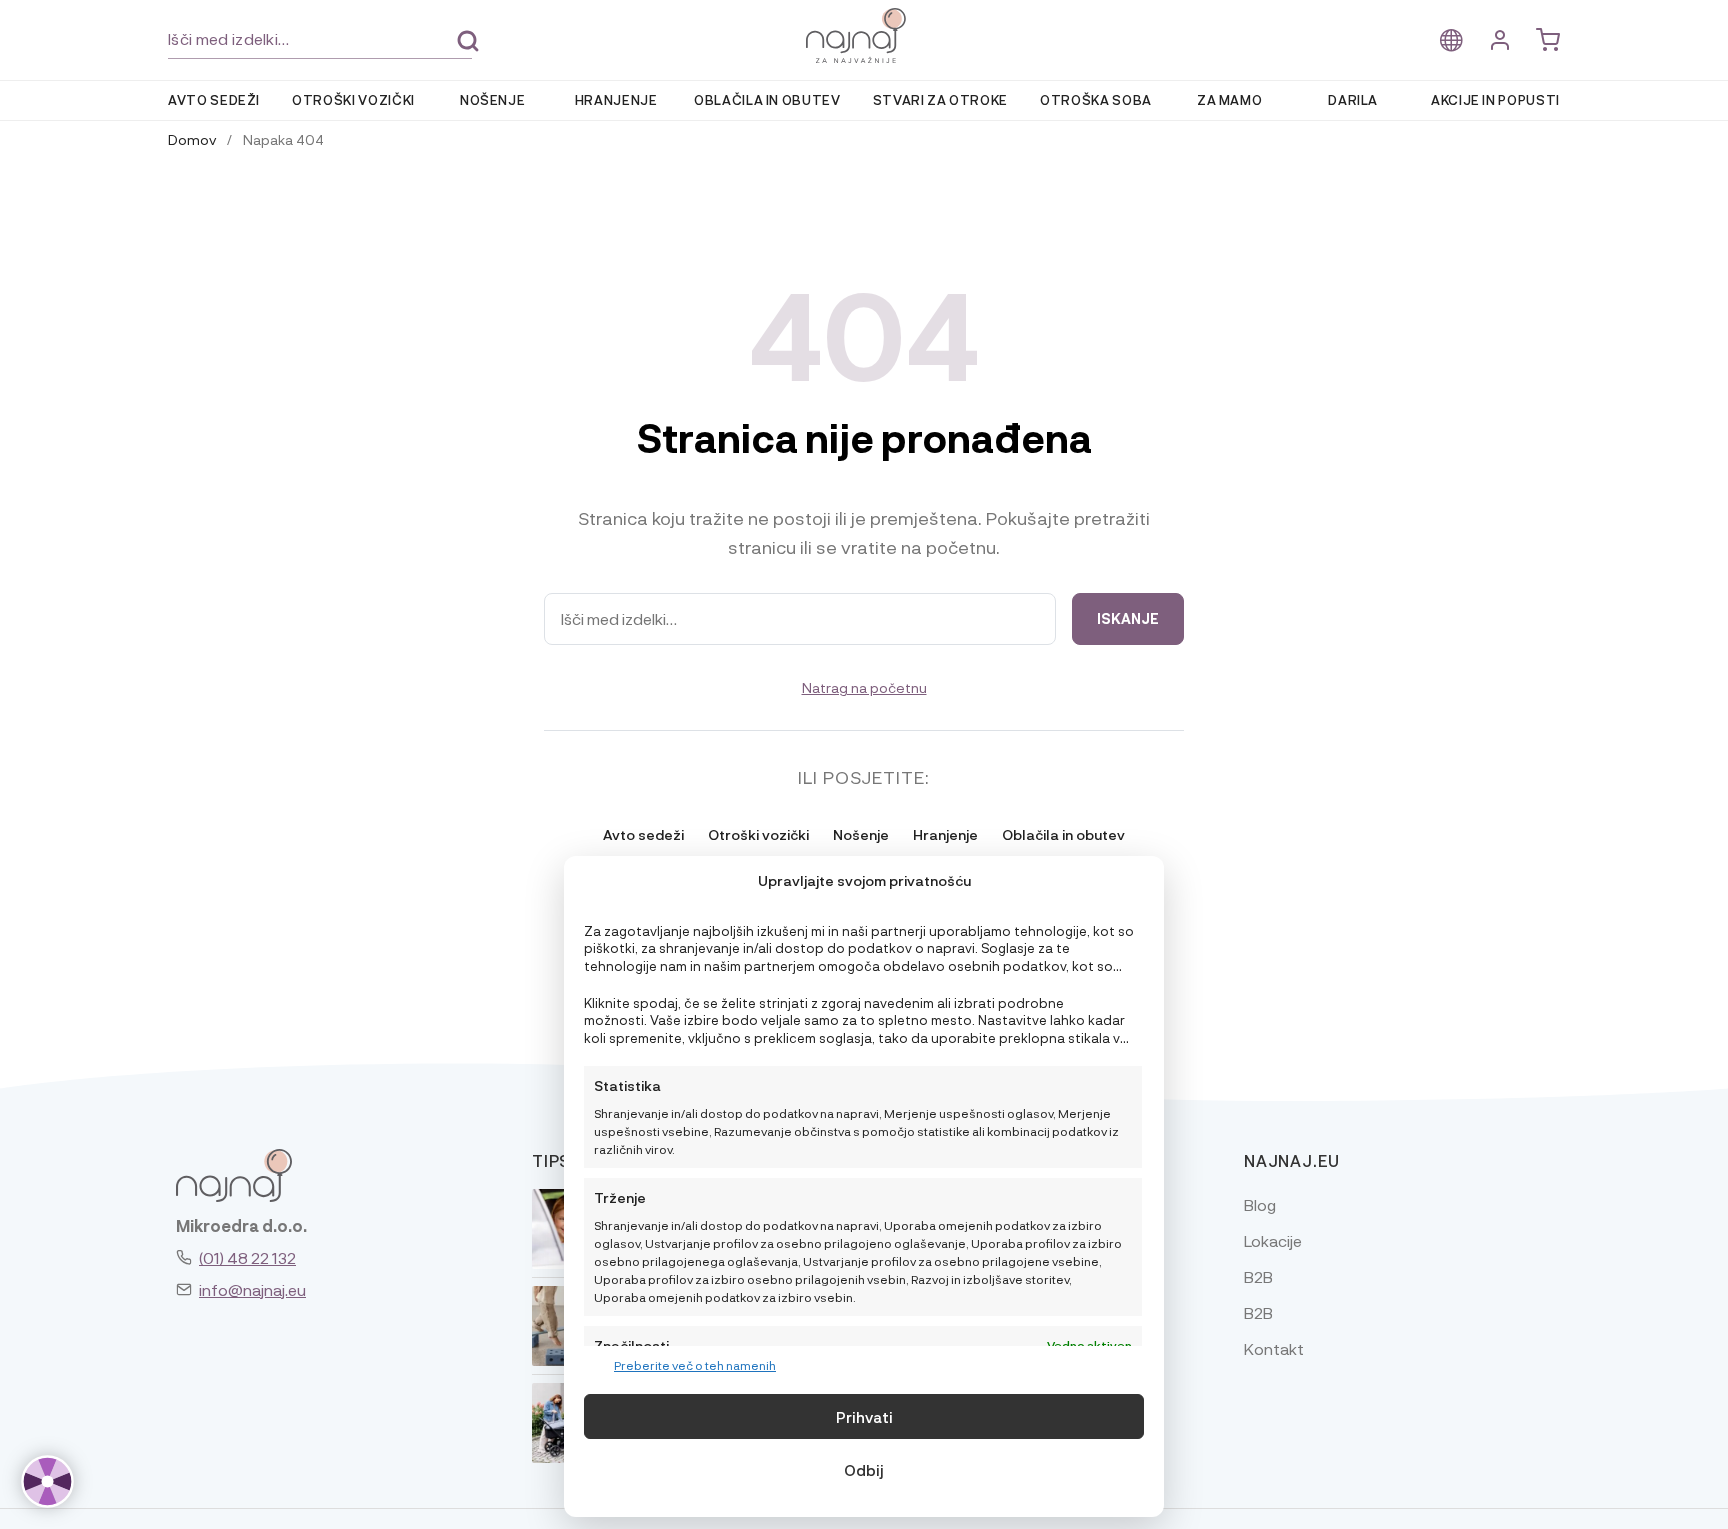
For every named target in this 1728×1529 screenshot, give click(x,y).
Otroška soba (1096, 99)
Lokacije (1273, 1240)
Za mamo (1230, 99)
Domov (192, 139)
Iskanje (468, 41)
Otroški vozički (353, 99)
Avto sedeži (214, 99)
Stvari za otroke (940, 99)
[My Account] (1500, 40)
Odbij (864, 1470)
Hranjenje (616, 99)
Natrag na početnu (864, 687)
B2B (1258, 1276)
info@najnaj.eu (252, 1289)
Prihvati (864, 1417)
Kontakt (1274, 1348)
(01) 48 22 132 (247, 1257)
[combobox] (320, 39)
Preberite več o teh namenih (695, 1365)
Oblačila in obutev (767, 99)
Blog (1260, 1204)
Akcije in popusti (1495, 99)
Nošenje (493, 99)
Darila (1353, 99)
